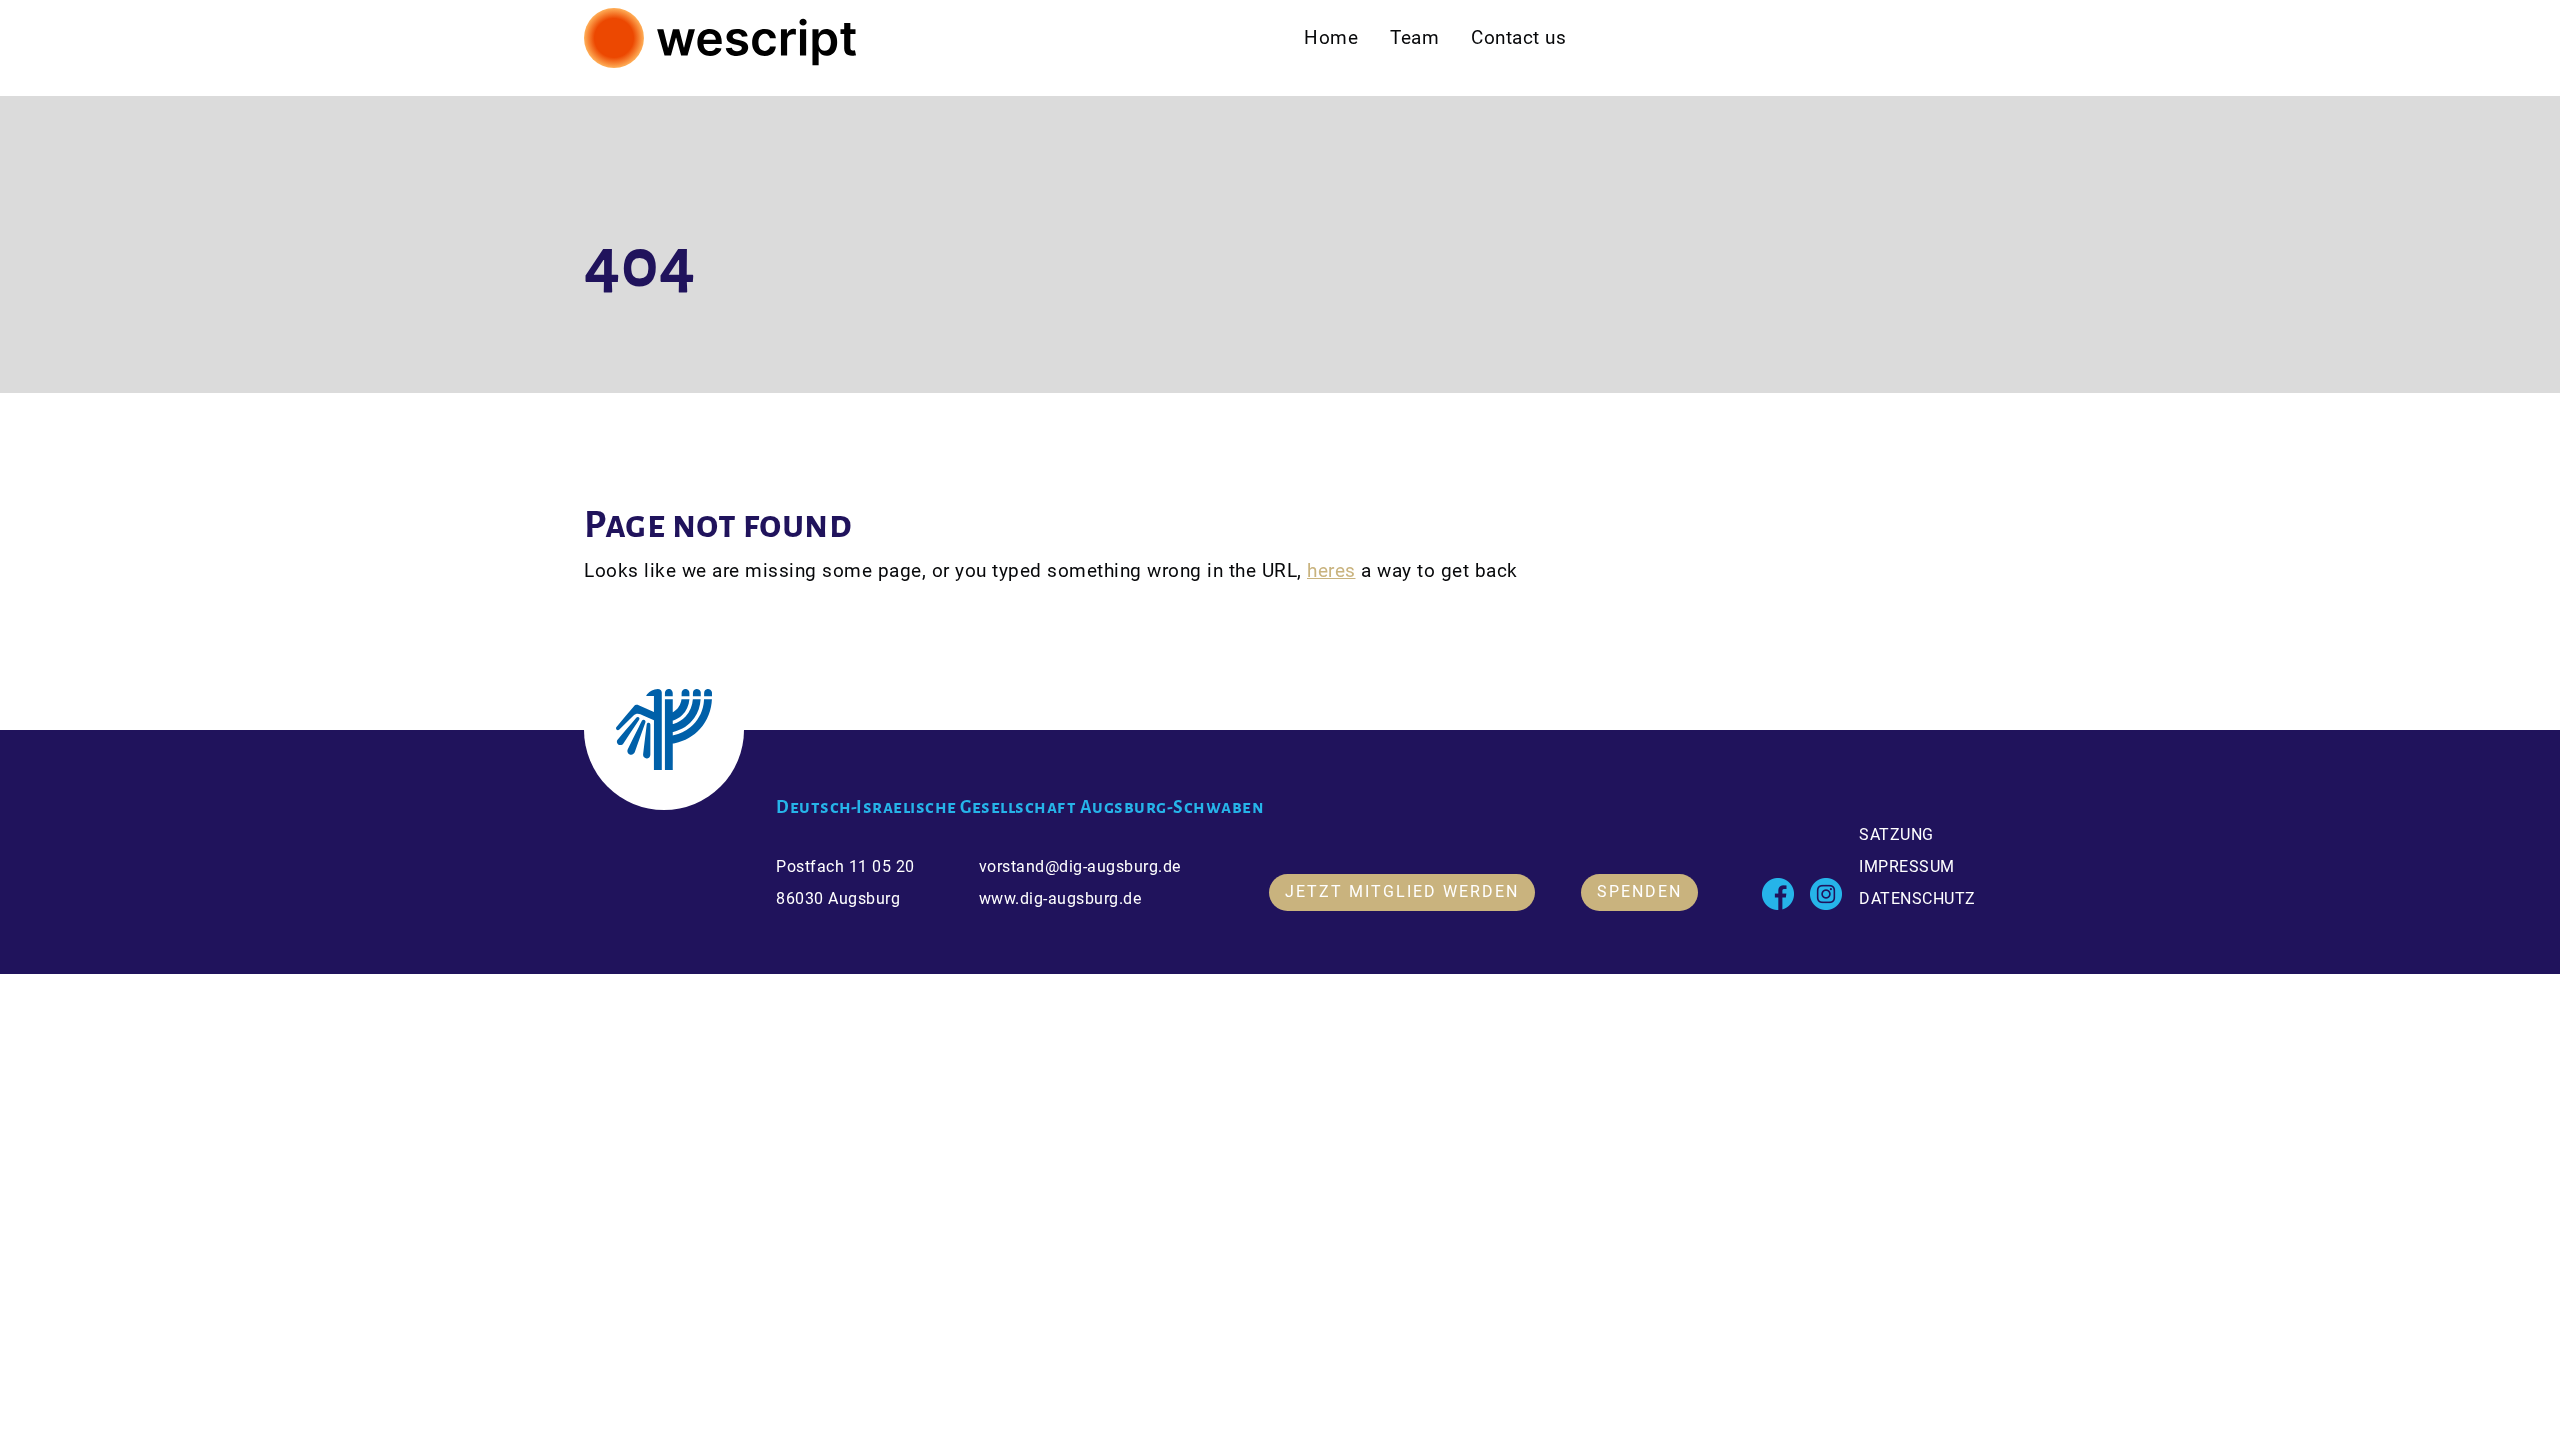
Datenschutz (1917, 897)
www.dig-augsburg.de (1060, 897)
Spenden (1639, 891)
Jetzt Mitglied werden (1402, 891)
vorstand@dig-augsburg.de (1080, 865)
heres (1331, 570)
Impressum (1907, 865)
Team (1414, 37)
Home (1331, 37)
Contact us (1518, 37)
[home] (721, 38)
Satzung (1896, 833)
